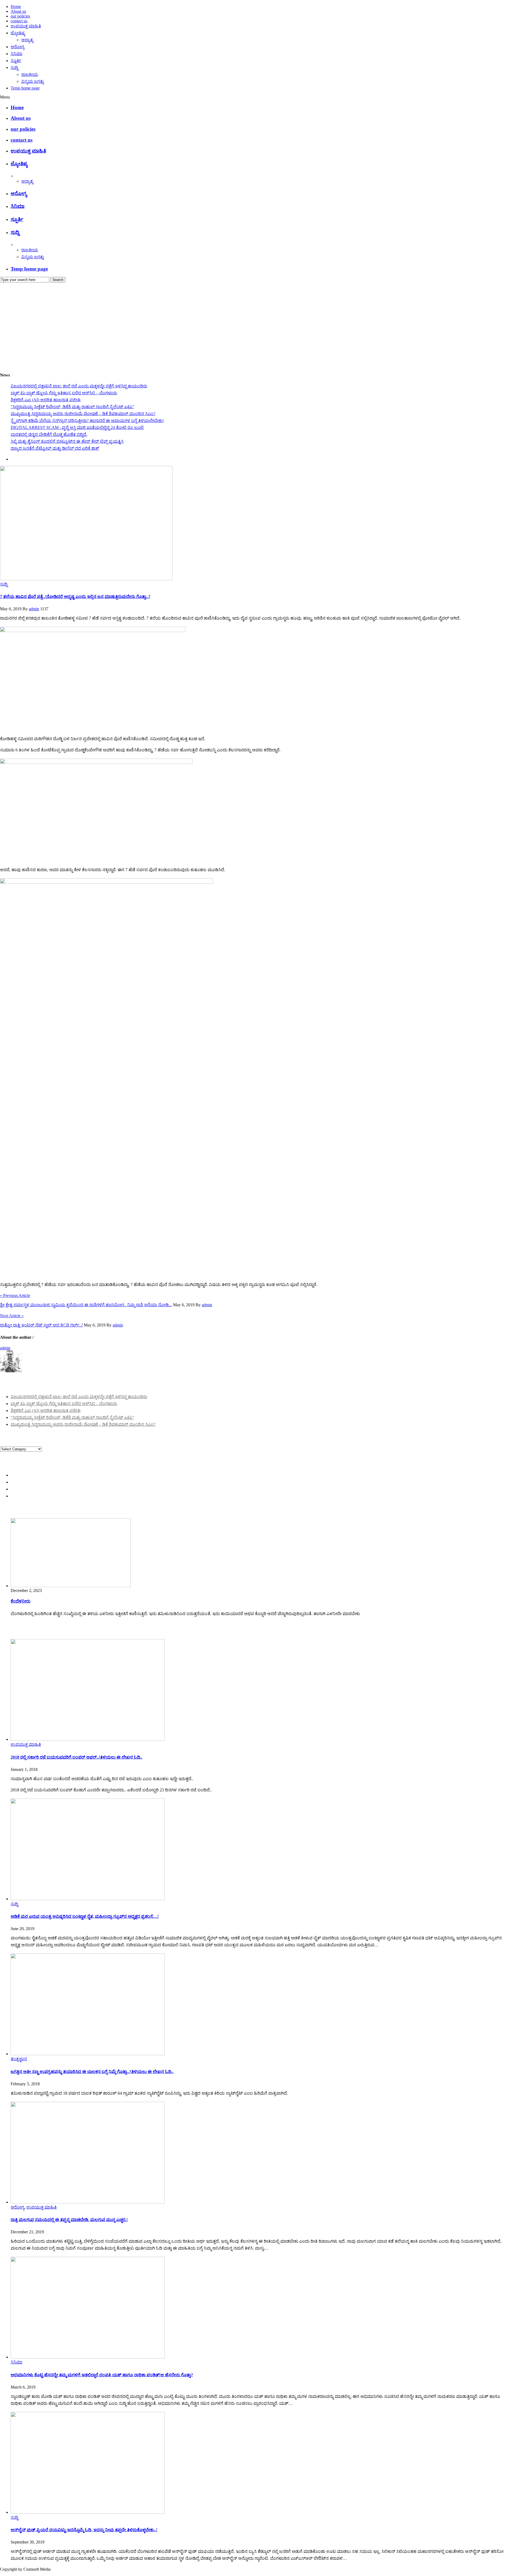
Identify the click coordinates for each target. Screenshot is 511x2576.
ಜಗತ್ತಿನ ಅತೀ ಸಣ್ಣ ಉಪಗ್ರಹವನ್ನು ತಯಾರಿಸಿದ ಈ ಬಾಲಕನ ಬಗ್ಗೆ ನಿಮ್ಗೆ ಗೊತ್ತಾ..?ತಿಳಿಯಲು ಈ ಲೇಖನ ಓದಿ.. (92, 2072)
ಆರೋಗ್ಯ (17, 47)
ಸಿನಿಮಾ (17, 54)
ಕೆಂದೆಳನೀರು (20, 1601)
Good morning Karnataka (22, 365)
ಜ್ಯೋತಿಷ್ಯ (18, 33)
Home (16, 7)
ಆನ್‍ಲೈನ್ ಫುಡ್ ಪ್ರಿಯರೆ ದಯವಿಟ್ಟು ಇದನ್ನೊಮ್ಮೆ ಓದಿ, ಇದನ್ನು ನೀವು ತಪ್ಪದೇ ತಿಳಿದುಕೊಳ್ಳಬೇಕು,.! (84, 2530)
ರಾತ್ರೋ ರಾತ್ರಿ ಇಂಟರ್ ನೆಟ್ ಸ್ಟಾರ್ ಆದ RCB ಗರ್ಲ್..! (41, 1325)
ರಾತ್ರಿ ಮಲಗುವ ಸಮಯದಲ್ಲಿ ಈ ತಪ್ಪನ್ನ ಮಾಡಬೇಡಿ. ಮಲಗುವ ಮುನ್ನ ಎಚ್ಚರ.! (69, 2220)
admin (34, 609)
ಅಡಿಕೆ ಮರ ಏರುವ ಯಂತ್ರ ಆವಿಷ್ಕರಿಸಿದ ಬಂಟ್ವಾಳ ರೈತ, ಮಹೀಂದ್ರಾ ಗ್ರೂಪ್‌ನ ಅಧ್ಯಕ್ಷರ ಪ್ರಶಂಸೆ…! (85, 1916)
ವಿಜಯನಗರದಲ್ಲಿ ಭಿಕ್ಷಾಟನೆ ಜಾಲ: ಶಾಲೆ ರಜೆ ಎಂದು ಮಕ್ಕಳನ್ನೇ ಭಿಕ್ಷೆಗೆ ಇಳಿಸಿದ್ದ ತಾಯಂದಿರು (79, 386)
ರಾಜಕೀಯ (30, 74)
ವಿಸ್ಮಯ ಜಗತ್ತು (33, 81)
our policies (20, 16)
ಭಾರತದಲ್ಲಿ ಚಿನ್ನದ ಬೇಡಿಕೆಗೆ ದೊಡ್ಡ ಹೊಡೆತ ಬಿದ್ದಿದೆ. (49, 434)
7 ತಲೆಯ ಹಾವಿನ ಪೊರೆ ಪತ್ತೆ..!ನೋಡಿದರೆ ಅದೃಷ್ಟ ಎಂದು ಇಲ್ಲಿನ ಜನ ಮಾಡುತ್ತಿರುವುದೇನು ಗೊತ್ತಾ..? (75, 597)
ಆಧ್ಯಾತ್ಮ (27, 40)
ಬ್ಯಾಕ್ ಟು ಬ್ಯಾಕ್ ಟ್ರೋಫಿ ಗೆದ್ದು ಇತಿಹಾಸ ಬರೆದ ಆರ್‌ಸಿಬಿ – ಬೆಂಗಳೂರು (64, 393)
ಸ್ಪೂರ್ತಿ (16, 61)
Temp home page (25, 88)
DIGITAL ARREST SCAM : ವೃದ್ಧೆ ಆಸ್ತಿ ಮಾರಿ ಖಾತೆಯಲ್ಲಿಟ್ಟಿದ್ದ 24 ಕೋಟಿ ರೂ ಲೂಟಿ (77, 427)
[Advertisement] (256, 322)
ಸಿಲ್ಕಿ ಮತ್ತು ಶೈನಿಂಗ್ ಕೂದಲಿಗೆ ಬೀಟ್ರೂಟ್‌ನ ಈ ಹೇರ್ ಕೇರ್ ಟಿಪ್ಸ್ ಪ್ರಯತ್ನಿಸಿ (67, 441)
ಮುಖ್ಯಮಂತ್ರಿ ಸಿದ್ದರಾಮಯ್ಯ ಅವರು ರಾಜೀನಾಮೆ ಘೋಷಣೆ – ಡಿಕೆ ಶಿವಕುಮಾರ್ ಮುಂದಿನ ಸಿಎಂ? (83, 414)
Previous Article (15, 1295)
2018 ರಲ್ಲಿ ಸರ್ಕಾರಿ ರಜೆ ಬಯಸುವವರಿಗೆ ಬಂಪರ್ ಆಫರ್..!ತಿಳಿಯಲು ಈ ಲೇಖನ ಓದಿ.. (77, 1757)
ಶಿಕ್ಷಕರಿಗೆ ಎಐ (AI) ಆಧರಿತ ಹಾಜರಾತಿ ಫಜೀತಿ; (46, 400)
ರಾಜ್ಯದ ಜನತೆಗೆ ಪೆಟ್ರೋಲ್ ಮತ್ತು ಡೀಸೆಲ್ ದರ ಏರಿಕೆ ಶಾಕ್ (55, 448)
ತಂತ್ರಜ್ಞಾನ (19, 2059)
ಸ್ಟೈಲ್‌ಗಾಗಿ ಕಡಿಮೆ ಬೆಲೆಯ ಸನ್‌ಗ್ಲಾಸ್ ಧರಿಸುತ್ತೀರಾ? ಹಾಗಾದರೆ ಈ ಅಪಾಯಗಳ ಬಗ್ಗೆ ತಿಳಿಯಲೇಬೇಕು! (87, 421)
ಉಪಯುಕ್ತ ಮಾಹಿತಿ (26, 26)
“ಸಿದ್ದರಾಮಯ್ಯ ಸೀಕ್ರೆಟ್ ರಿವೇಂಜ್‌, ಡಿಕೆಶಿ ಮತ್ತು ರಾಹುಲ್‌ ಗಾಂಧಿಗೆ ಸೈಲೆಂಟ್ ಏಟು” (72, 407)
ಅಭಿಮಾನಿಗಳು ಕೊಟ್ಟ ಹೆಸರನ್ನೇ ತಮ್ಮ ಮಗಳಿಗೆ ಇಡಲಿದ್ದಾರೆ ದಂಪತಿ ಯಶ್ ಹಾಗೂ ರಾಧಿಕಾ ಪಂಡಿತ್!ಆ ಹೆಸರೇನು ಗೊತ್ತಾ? (102, 2375)
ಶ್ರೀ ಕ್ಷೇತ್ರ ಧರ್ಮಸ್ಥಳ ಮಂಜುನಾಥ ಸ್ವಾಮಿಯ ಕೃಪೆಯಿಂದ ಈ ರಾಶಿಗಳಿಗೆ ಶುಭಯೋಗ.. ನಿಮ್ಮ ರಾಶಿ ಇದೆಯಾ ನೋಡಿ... (86, 1305)
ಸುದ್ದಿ (14, 67)
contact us (19, 21)
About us (18, 11)
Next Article (12, 1316)
